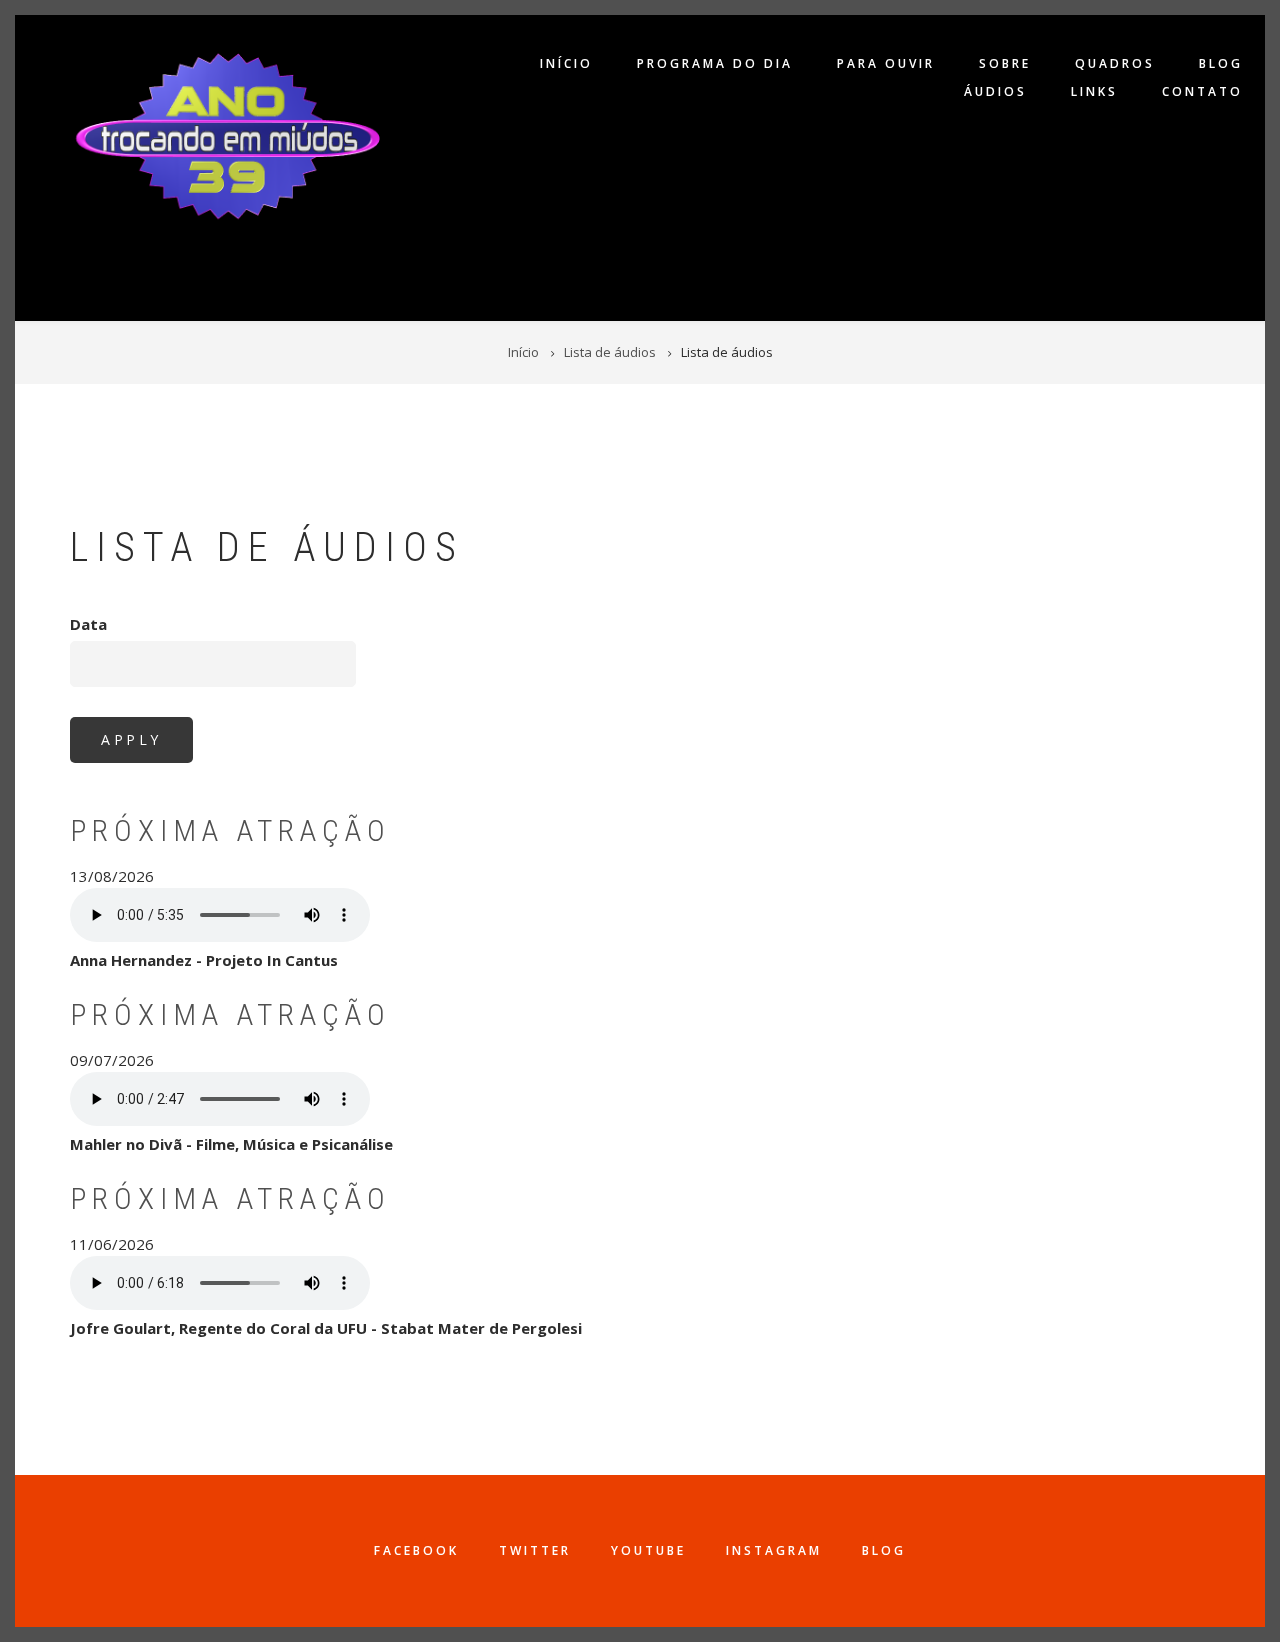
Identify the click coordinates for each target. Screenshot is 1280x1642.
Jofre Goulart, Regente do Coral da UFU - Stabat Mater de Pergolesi (326, 1328)
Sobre (1005, 63)
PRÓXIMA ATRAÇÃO (230, 830)
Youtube (648, 1550)
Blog (1221, 63)
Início (566, 63)
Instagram (774, 1550)
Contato (1202, 91)
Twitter (535, 1550)
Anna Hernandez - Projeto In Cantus (204, 960)
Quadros (1115, 63)
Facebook (416, 1550)
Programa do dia (715, 63)
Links (1094, 91)
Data (88, 624)
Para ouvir (886, 63)
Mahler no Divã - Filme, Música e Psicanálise (231, 1144)
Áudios (995, 91)
